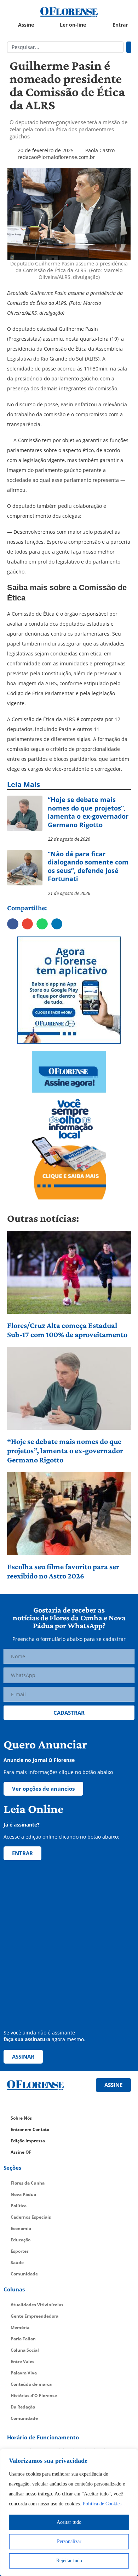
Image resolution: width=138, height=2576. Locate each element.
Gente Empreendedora (34, 2316)
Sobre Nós (21, 2118)
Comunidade (24, 2274)
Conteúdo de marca (31, 2384)
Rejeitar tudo (69, 2561)
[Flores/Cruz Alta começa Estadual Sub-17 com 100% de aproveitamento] (69, 1272)
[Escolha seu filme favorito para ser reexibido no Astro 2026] (69, 1514)
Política (19, 2206)
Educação (21, 2240)
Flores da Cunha (28, 2183)
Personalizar (69, 2541)
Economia (21, 2228)
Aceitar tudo (69, 2522)
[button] (13, 924)
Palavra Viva (24, 2373)
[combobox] (65, 47)
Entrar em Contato (30, 2129)
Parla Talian (23, 2339)
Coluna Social (25, 2350)
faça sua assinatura (27, 2039)
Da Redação (23, 2407)
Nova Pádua (23, 2194)
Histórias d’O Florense (34, 2396)
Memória (20, 2327)
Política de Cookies (102, 2504)
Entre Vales (22, 2361)
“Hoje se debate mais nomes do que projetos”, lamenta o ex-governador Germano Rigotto (65, 1451)
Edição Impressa (28, 2141)
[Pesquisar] (129, 47)
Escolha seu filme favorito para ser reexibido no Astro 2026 (63, 1571)
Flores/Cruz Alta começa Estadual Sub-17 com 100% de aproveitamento (67, 1330)
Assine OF (21, 2152)
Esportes (20, 2251)
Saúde (17, 2262)
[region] (69, 2512)
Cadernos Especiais (31, 2217)
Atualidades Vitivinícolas (37, 2305)
